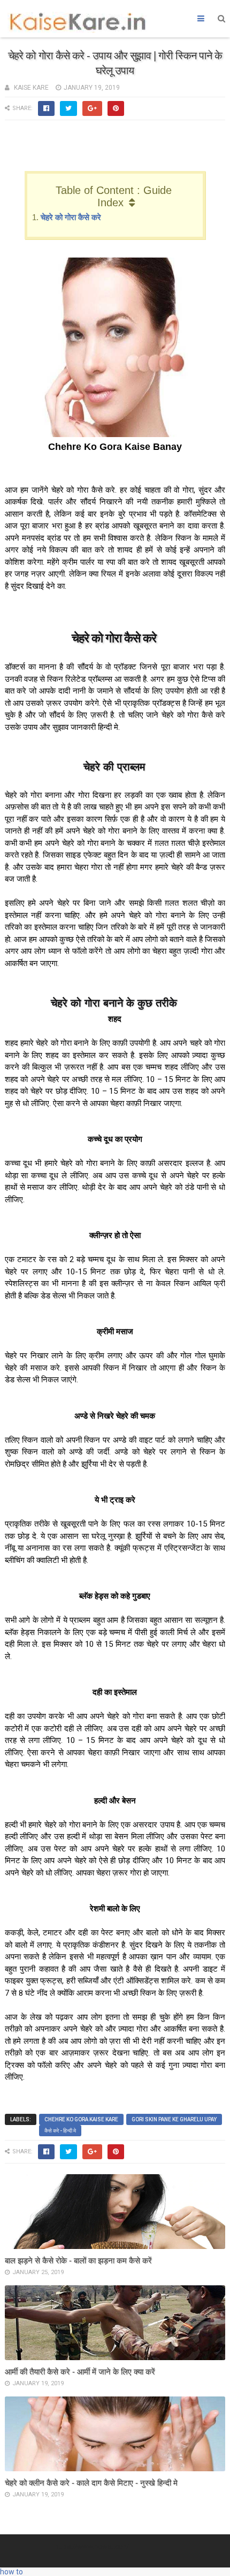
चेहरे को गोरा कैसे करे (71, 217)
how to (11, 2572)
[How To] (215, 2559)
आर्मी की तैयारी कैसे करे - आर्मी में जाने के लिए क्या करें (80, 2372)
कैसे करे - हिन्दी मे (60, 2131)
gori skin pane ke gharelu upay (174, 2119)
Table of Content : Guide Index (114, 196)
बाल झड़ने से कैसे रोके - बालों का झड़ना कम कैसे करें (78, 2260)
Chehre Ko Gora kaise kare (81, 2119)
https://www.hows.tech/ (92, 2546)
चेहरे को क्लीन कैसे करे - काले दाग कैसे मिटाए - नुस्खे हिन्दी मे (91, 2483)
